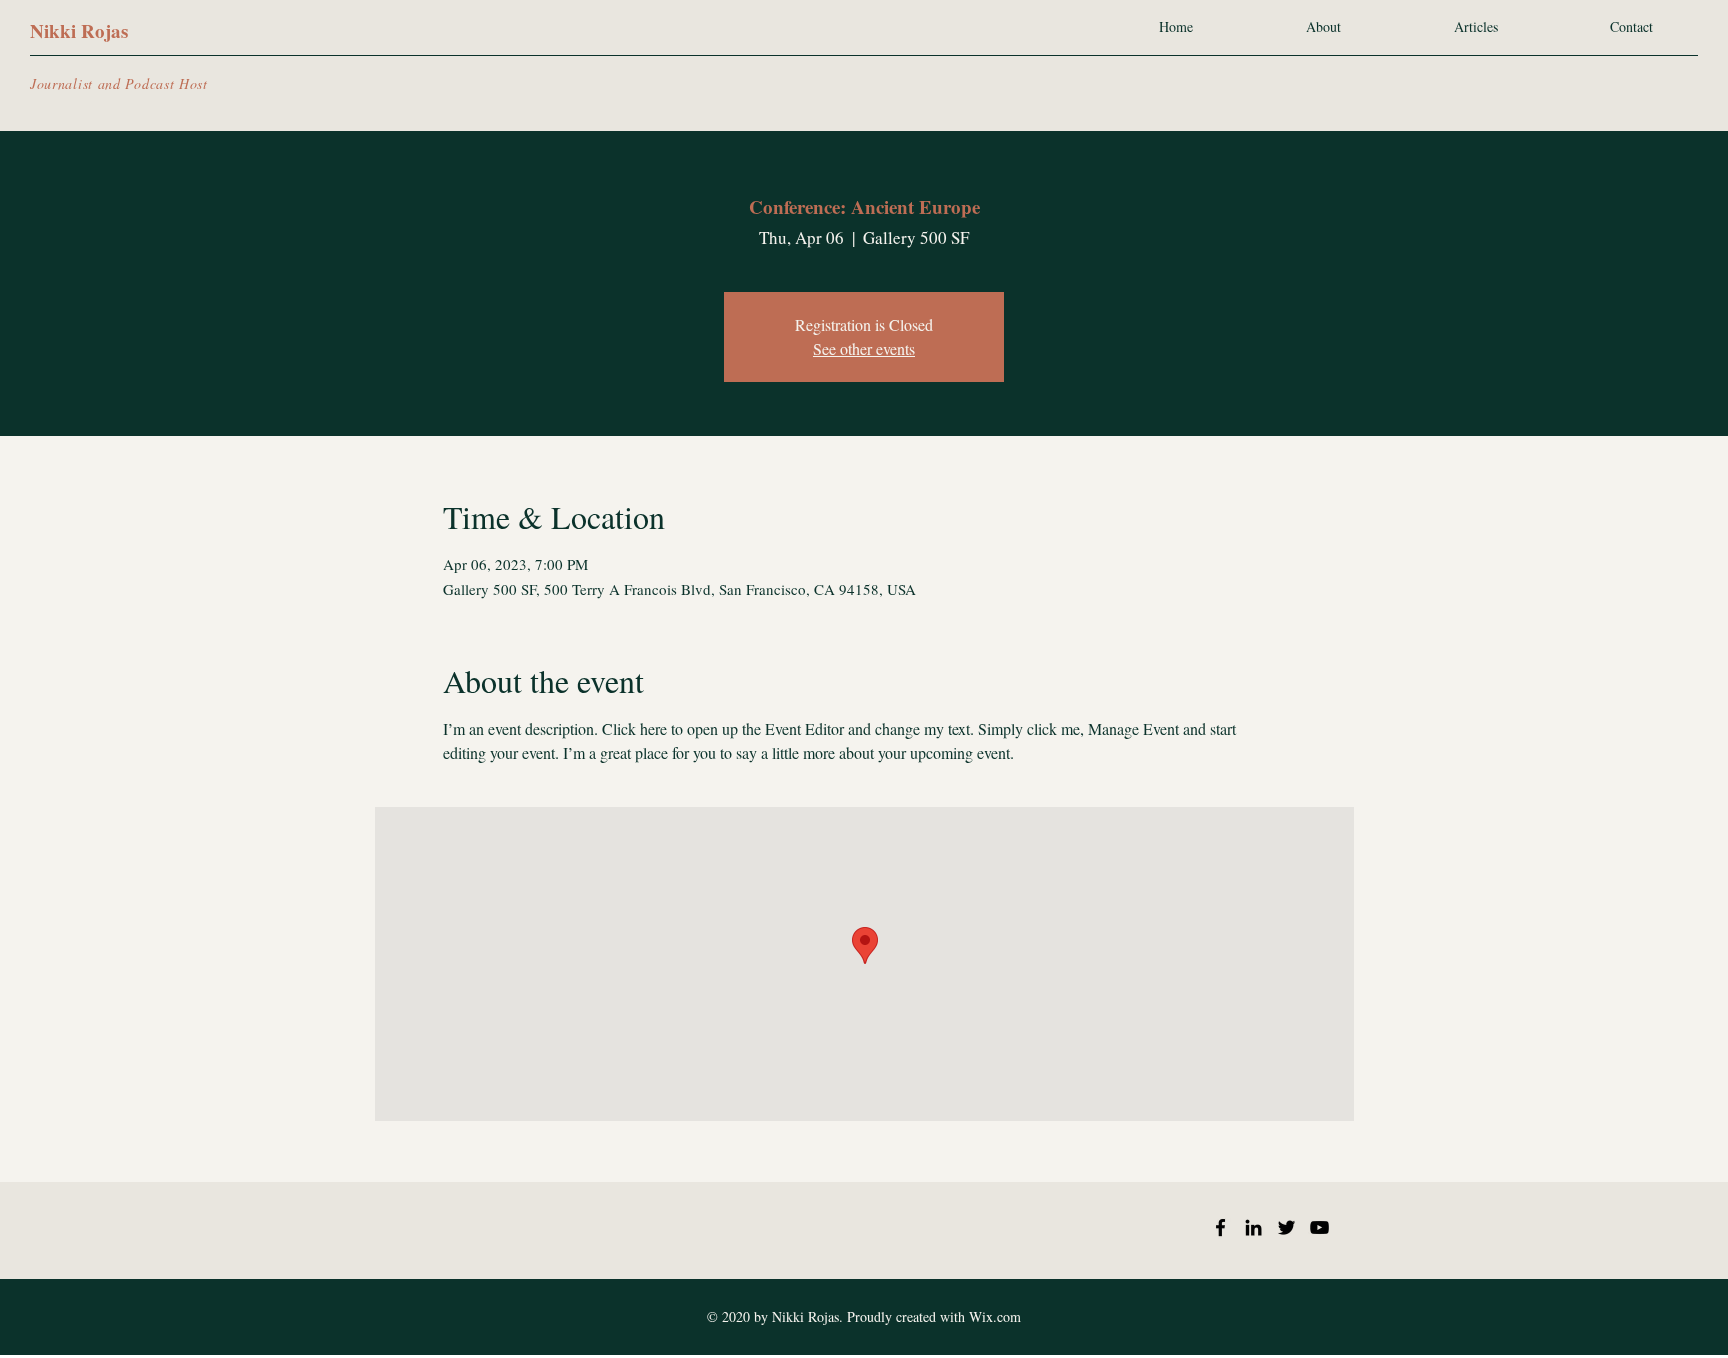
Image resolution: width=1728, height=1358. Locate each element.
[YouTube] (1319, 1227)
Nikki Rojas (79, 30)
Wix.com (995, 1316)
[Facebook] (1220, 1227)
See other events (864, 348)
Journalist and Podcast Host (119, 83)
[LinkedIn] (1253, 1227)
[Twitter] (1286, 1227)
